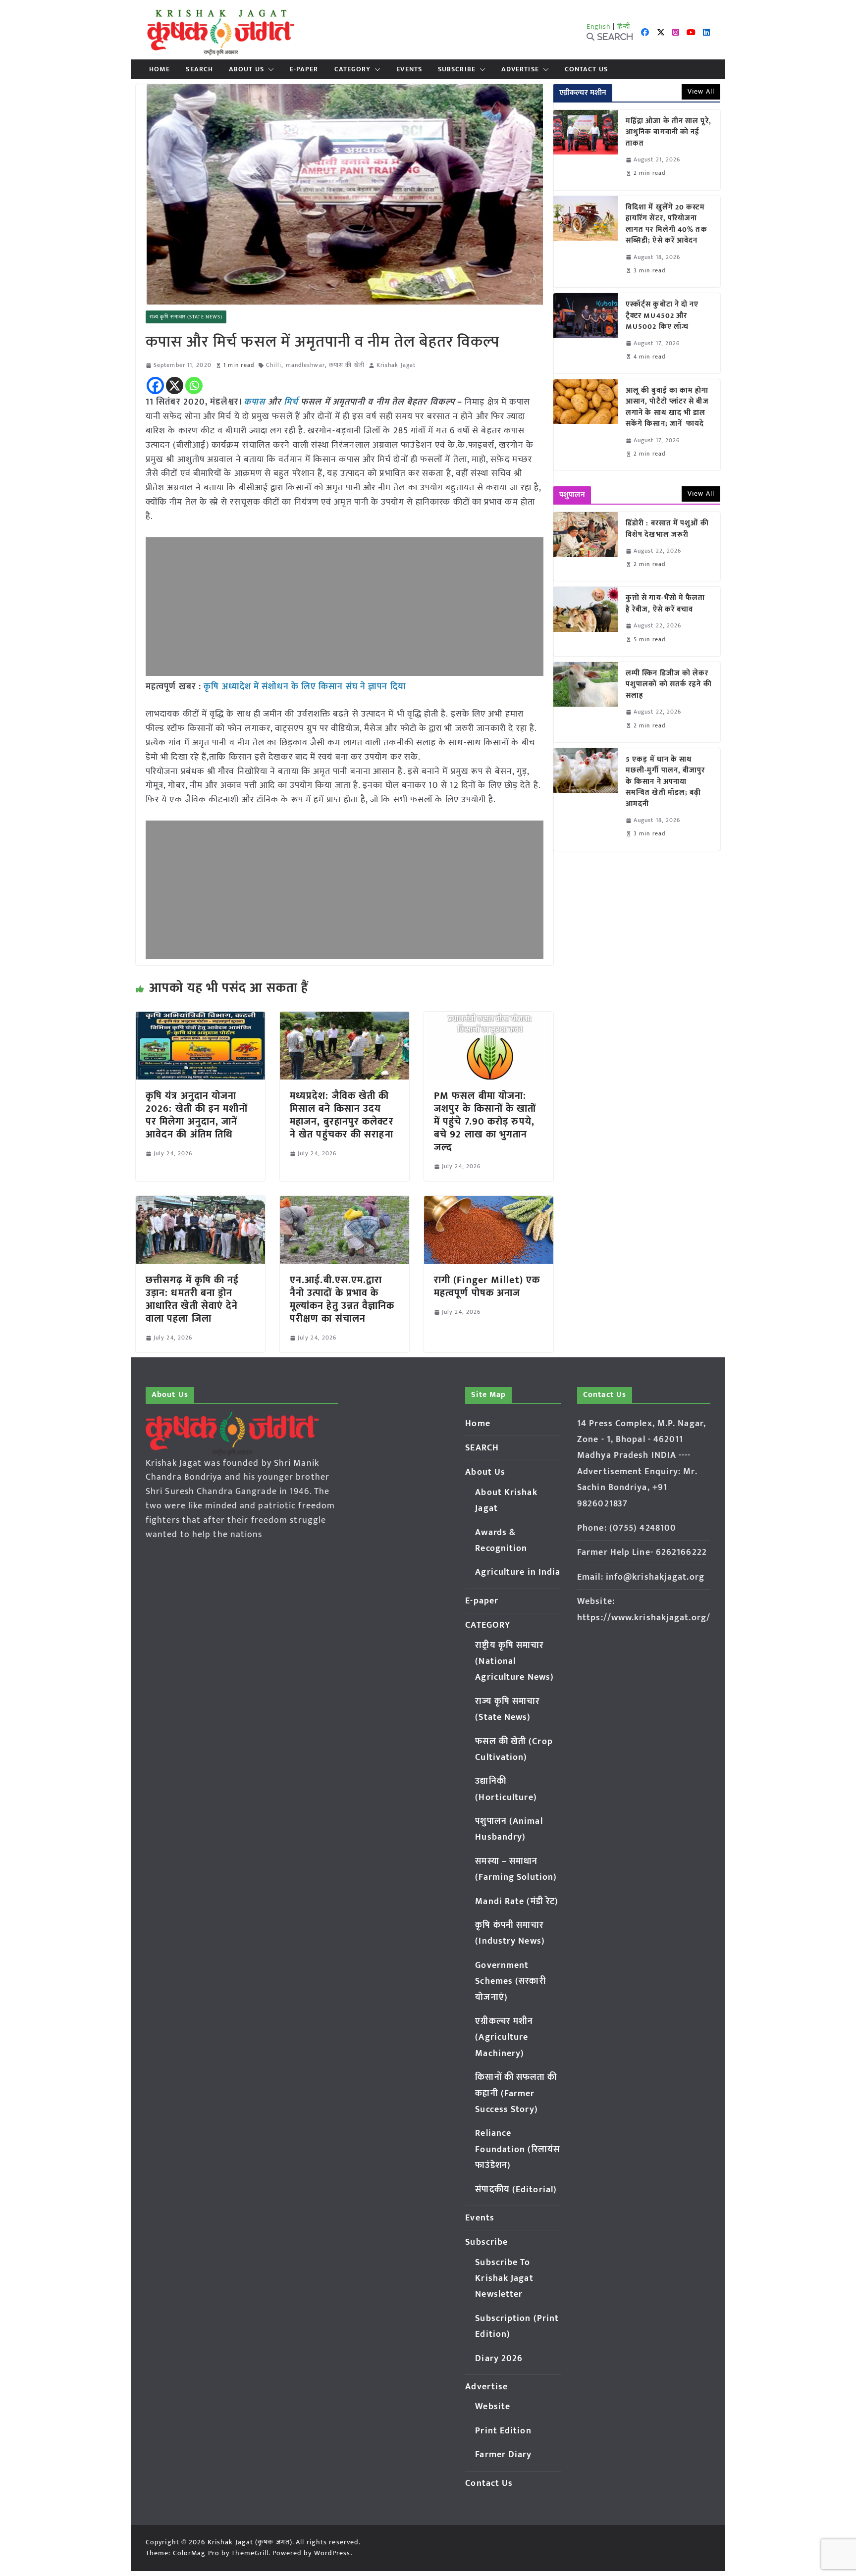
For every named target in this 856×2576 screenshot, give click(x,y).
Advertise (520, 69)
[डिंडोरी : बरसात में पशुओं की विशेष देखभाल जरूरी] (586, 546)
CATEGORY (353, 69)
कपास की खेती (347, 365)
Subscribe (457, 69)
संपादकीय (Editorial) (516, 2190)
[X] (175, 386)
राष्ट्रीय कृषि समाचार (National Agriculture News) (514, 1662)
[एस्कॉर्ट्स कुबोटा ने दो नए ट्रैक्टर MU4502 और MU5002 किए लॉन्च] (586, 333)
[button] (269, 69)
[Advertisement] (345, 607)
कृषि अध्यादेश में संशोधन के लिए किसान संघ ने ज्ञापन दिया (305, 687)
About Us (246, 69)
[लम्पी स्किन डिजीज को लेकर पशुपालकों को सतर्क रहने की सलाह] (586, 702)
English (599, 26)
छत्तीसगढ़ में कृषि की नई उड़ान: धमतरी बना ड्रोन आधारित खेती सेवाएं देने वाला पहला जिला (192, 1299)
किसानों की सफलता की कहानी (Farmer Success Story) (516, 2093)
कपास (254, 402)
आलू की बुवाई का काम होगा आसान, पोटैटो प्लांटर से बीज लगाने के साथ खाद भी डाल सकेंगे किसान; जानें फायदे (667, 408)
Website (493, 2407)
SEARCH (199, 69)
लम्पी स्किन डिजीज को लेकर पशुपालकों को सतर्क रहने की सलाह (669, 685)
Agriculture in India (518, 1572)
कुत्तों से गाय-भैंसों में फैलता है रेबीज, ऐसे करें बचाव (666, 604)
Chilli (274, 365)
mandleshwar (305, 365)
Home (160, 69)
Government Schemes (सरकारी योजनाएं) (510, 1982)
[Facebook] (155, 386)
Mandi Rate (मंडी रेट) (517, 1902)
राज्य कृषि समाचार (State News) (186, 317)
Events (409, 69)
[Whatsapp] (194, 386)
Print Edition (503, 2431)
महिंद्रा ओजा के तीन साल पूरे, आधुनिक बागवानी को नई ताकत (669, 133)
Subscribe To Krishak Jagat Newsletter (504, 2279)
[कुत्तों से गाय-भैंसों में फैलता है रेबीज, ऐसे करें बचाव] (586, 621)
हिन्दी (624, 26)
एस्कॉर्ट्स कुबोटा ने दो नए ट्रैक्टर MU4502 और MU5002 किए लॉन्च (662, 316)
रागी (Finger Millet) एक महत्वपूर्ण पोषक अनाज (487, 1287)
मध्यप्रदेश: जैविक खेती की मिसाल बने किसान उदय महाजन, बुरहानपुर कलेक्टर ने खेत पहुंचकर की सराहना (342, 1115)
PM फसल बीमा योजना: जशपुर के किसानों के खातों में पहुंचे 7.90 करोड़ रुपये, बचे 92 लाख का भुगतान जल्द (485, 1122)
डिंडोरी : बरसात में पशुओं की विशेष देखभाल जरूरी (667, 529)
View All (701, 91)
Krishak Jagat (396, 365)
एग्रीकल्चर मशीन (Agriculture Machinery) (504, 2037)
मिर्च (292, 402)
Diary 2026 (499, 2359)
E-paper (304, 69)
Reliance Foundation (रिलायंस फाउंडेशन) (517, 2149)
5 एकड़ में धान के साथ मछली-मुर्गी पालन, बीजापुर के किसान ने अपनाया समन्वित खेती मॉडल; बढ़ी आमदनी (666, 782)
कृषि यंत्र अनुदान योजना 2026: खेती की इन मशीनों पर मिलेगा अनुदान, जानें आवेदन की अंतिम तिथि (197, 1115)
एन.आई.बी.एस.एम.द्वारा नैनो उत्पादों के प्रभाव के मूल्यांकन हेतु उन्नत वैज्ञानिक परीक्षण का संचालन (342, 1299)
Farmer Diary (503, 2455)
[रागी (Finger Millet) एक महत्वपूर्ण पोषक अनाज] (489, 1203)
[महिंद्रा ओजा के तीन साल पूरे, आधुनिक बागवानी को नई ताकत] (586, 150)
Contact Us (586, 69)
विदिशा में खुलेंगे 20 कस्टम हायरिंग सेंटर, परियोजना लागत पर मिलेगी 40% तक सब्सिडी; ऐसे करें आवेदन (667, 224)
